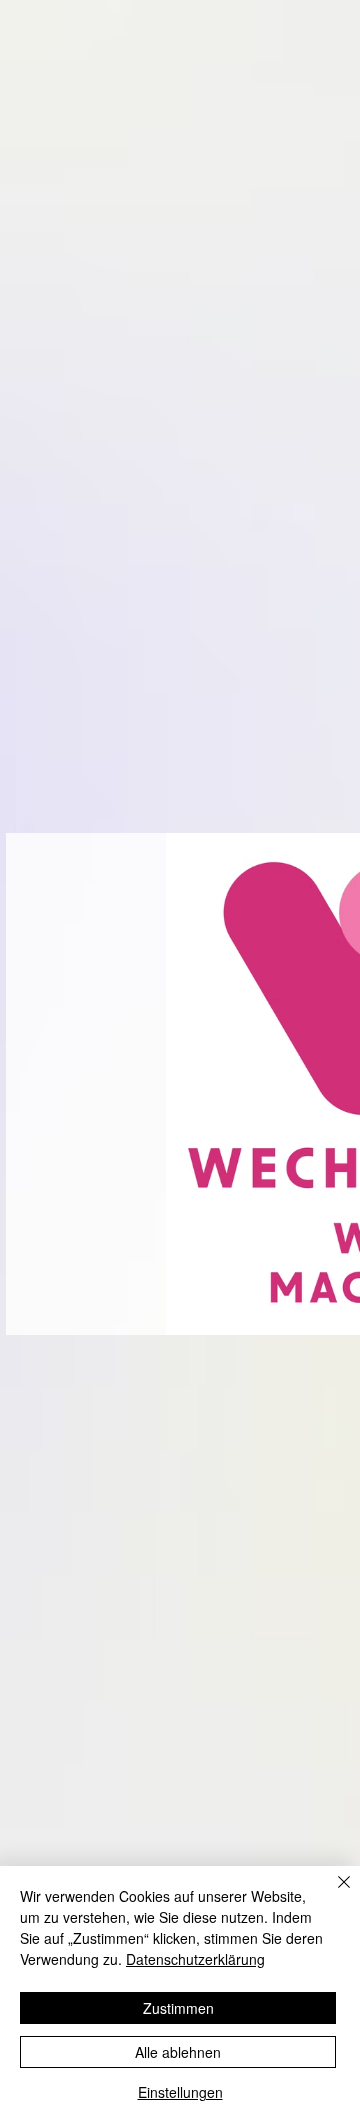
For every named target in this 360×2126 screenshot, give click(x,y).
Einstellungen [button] (180, 2092)
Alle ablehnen (178, 2052)
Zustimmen (178, 2008)
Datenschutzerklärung (195, 1959)
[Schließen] (332, 1894)
